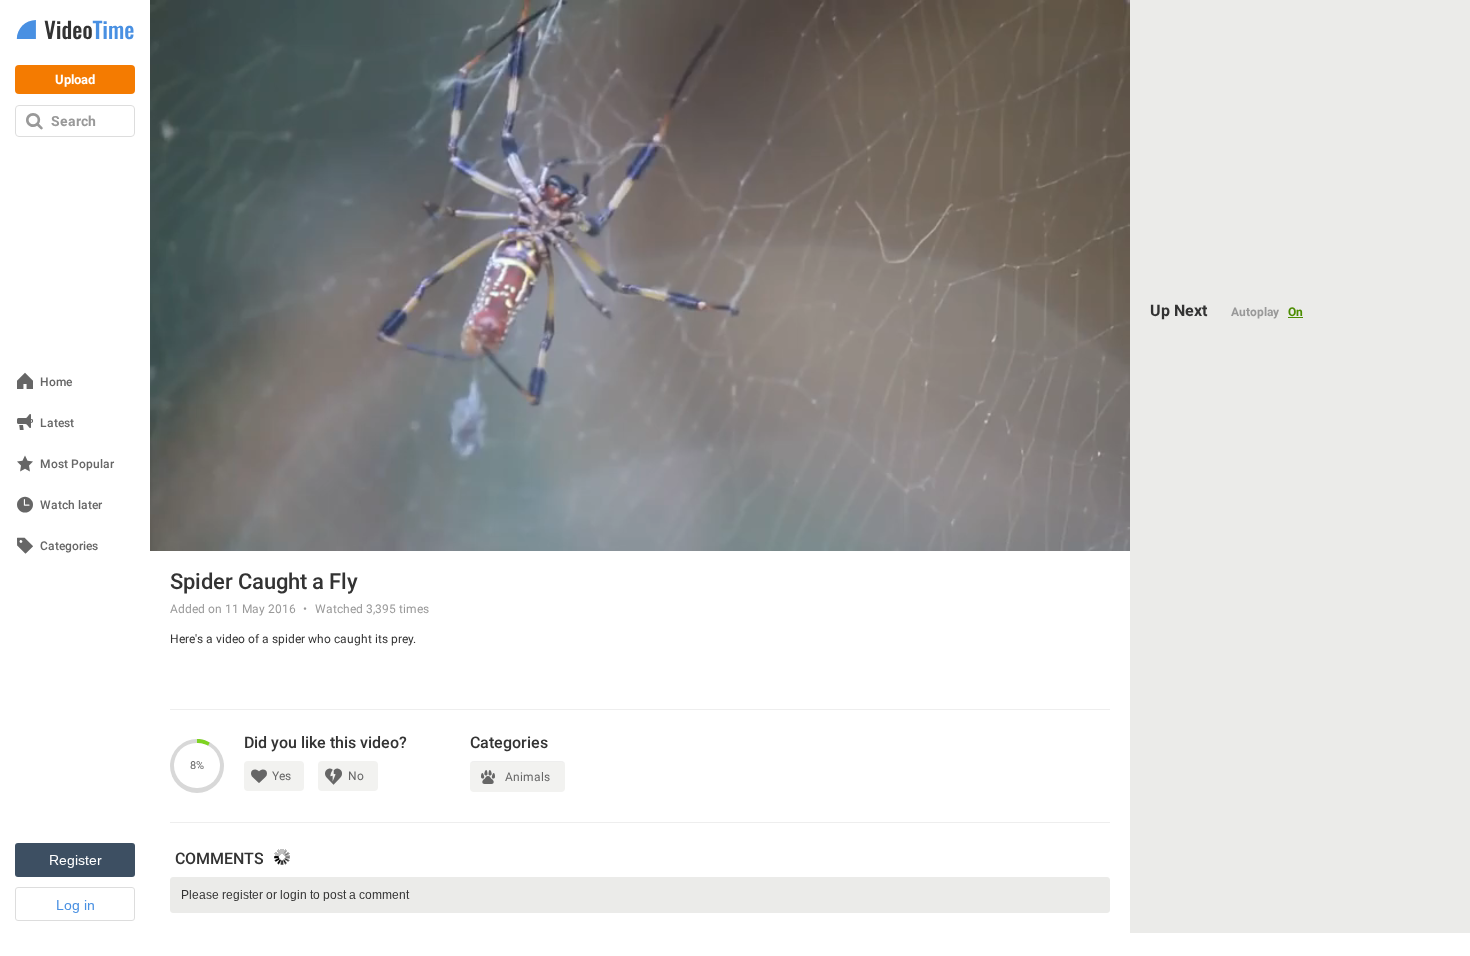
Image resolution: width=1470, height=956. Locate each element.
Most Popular (77, 464)
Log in (75, 905)
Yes (281, 776)
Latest (57, 423)
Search (73, 121)
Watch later (71, 505)
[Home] (75, 31)
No (356, 776)
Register (75, 860)
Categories (69, 546)
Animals (527, 777)
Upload (75, 79)
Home (56, 382)
